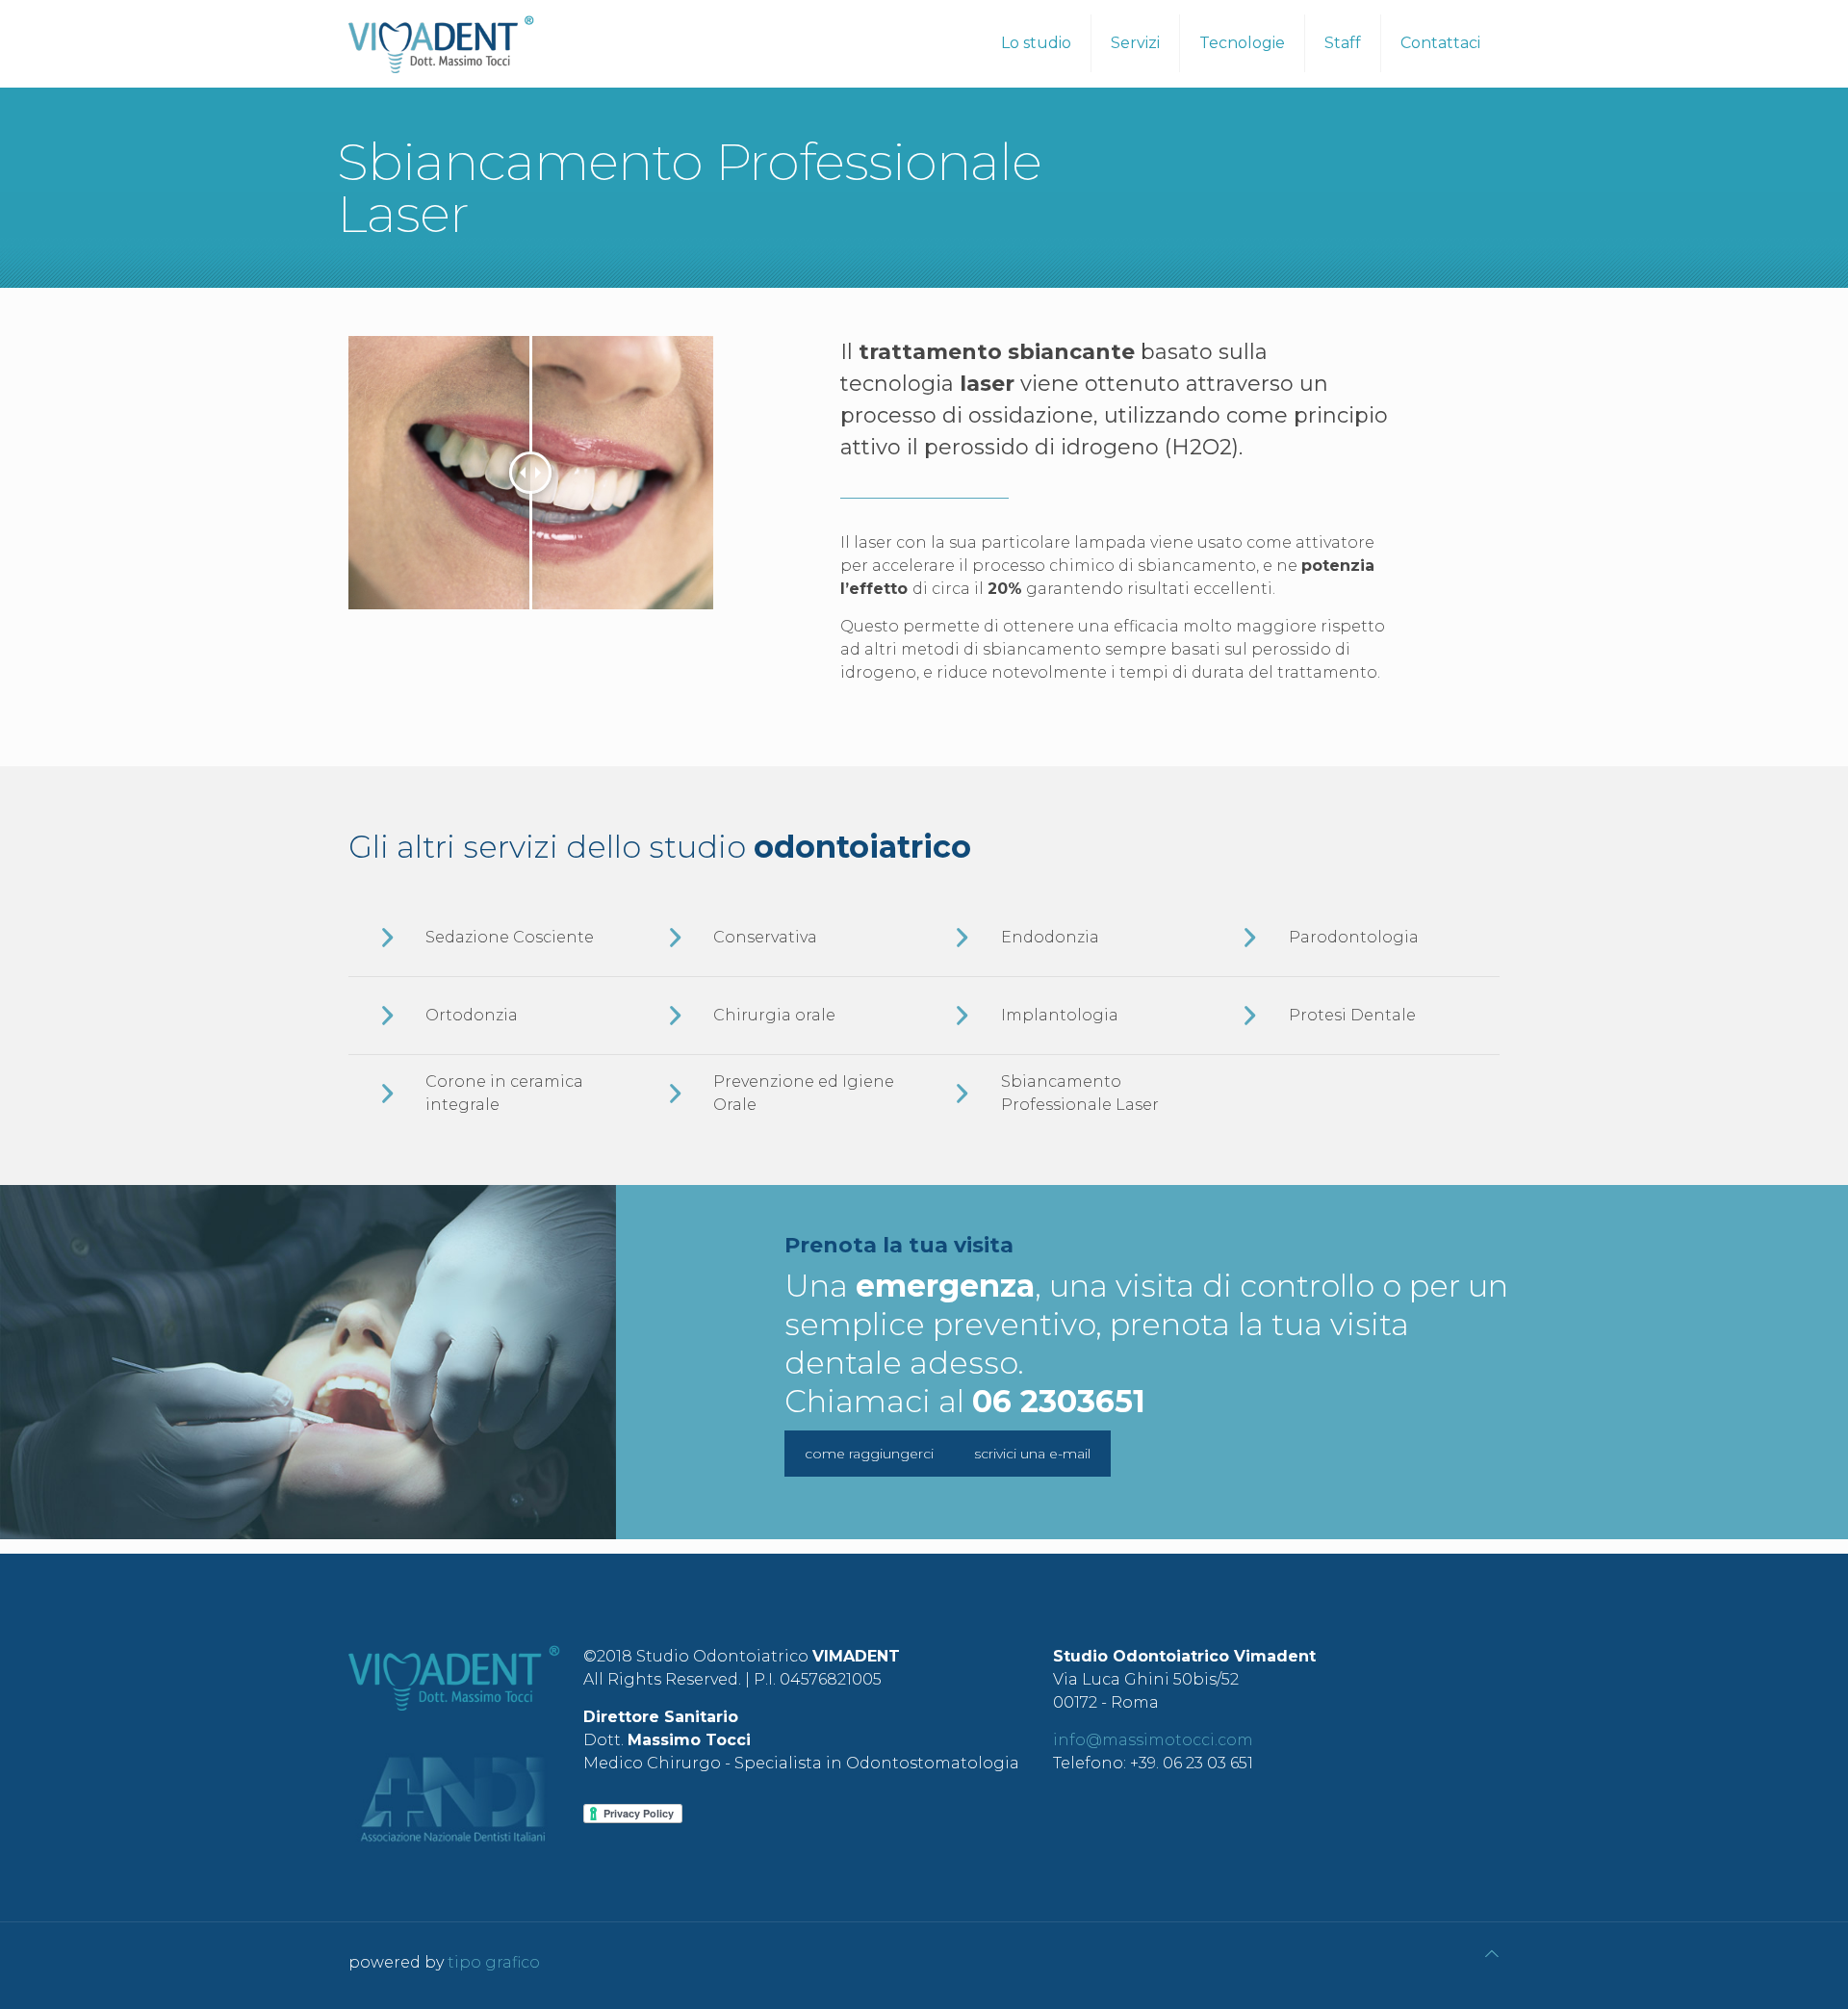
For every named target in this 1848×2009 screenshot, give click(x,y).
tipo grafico (494, 1962)
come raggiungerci (869, 1454)
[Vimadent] (441, 43)
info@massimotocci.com (1153, 1740)
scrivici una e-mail (1032, 1454)
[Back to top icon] (1492, 1954)
